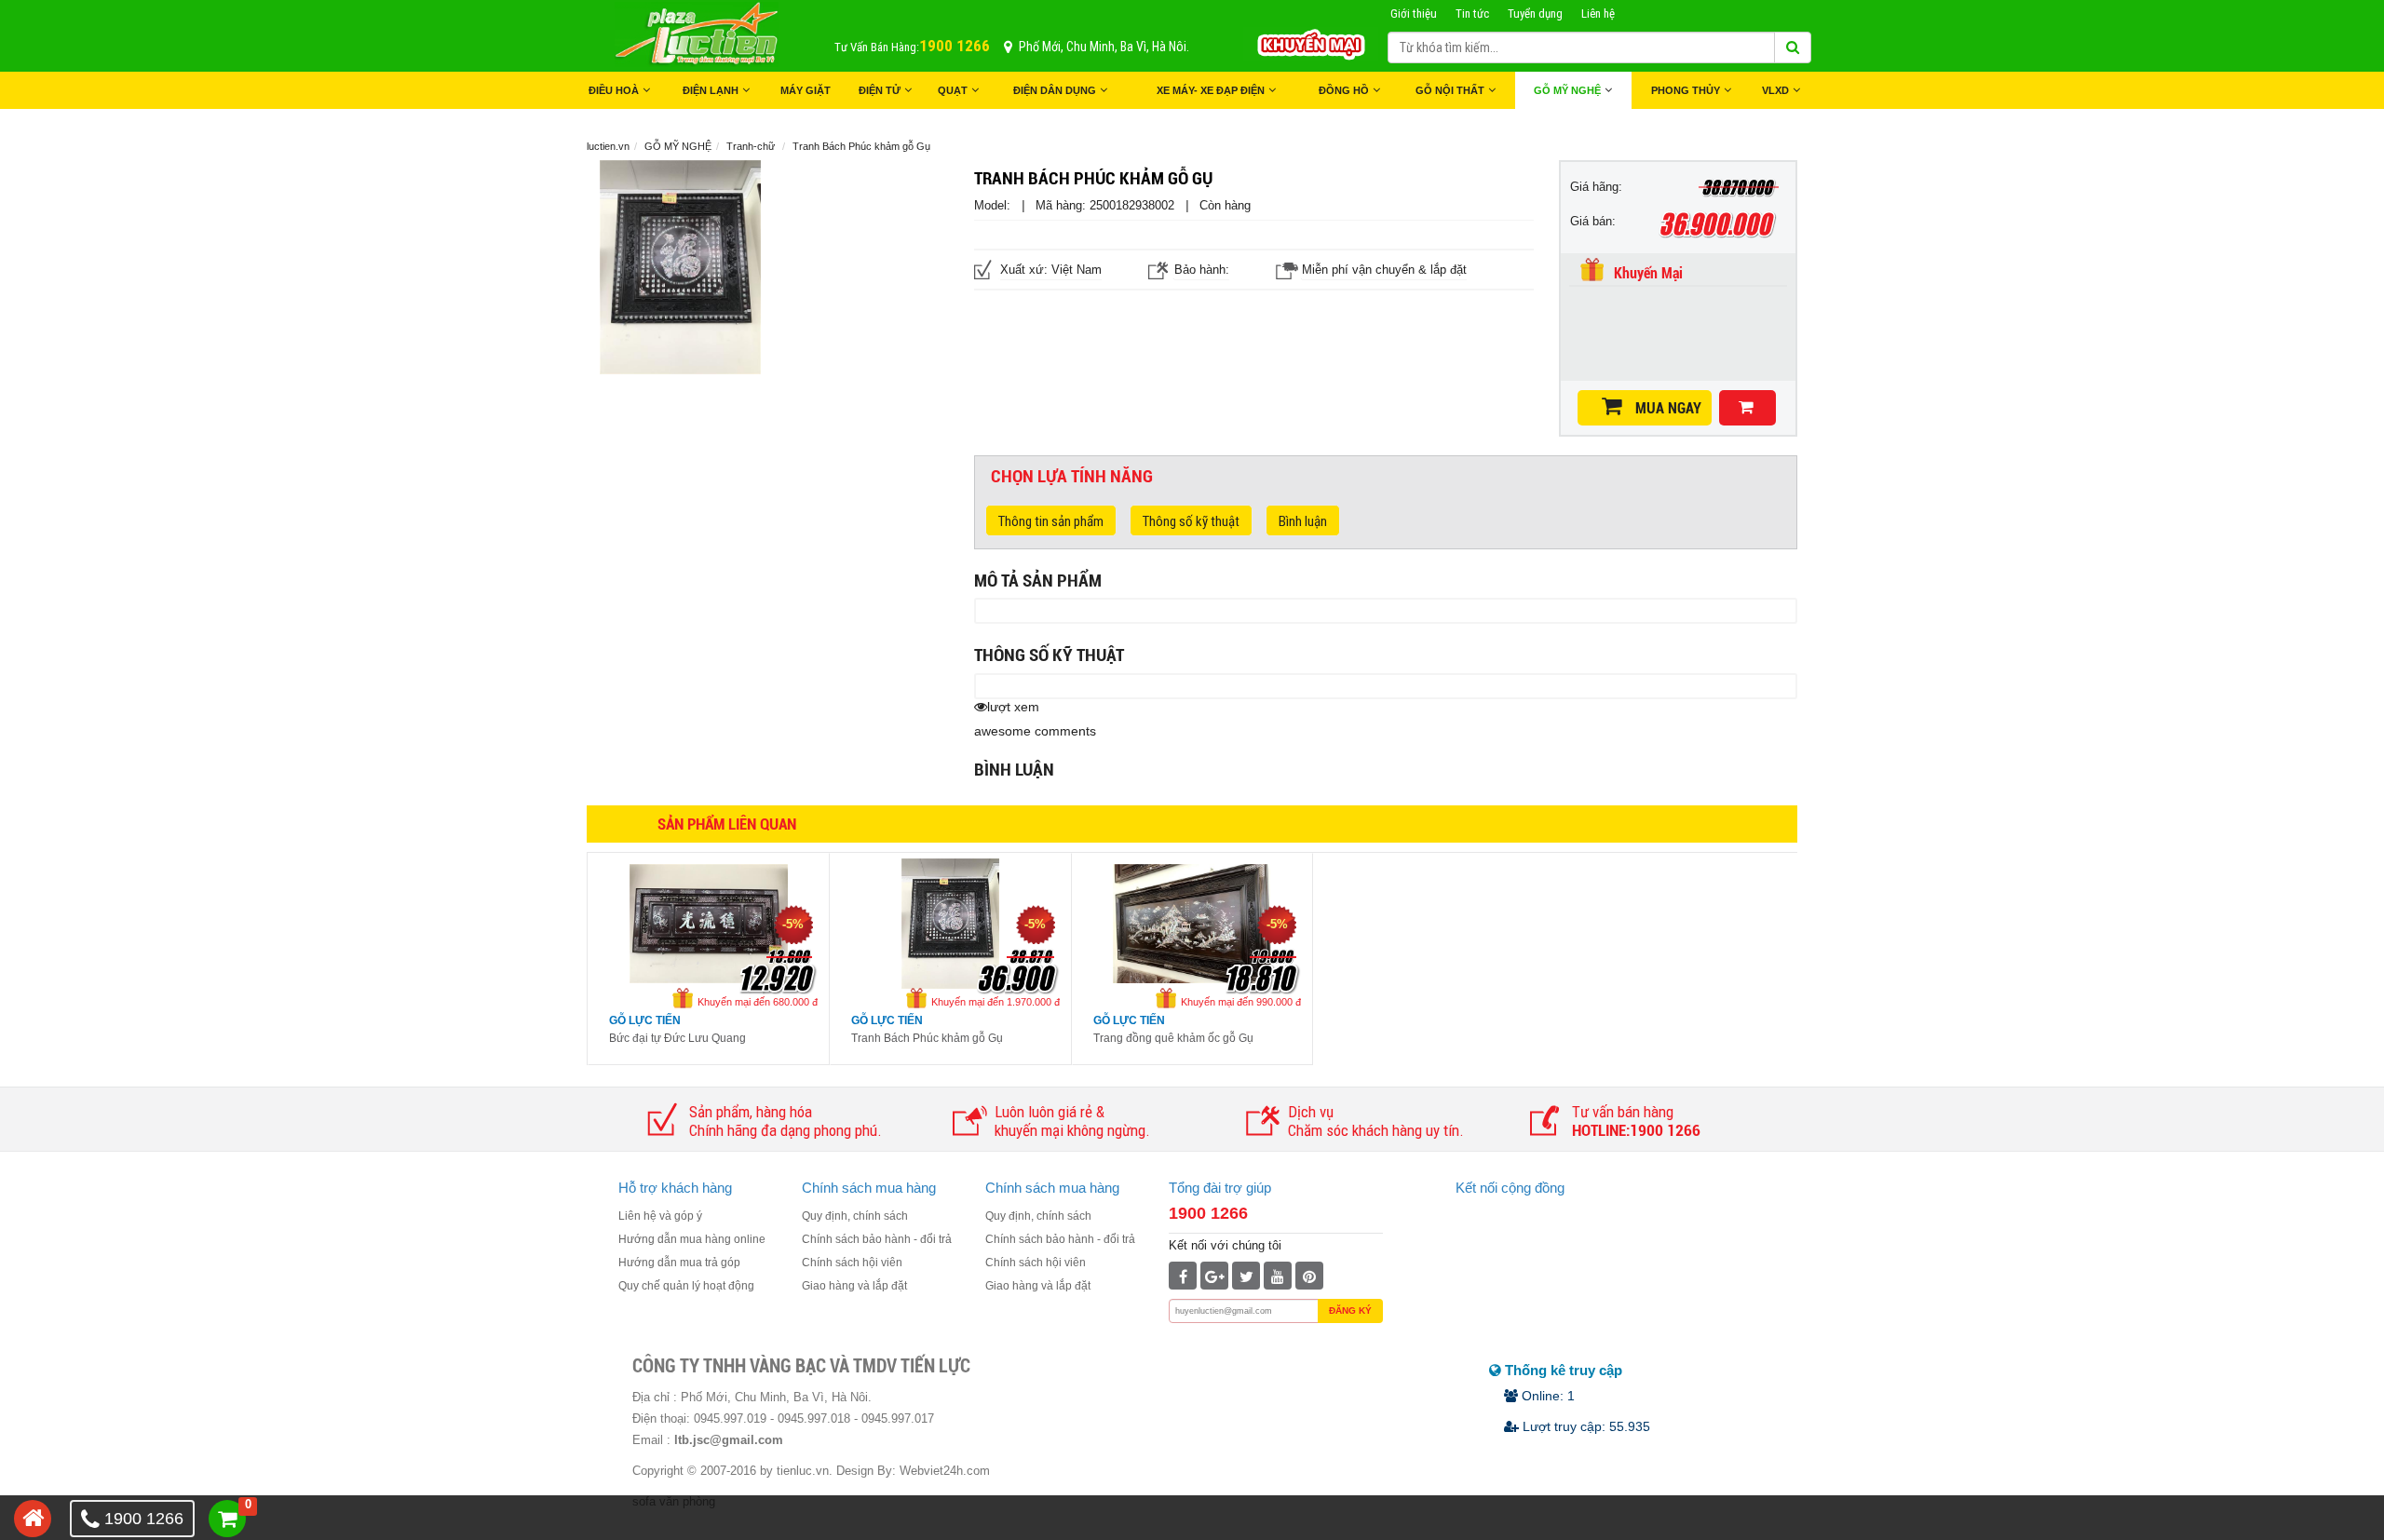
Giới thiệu (1414, 14)
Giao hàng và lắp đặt (854, 1286)
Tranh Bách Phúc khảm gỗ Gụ (927, 1038)
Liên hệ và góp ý (660, 1216)
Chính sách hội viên (852, 1263)
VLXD (1775, 90)
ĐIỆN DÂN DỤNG (1055, 90)
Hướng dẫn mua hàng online (692, 1239)
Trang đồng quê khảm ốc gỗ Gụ (1173, 1038)
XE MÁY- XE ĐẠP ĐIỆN (1211, 90)
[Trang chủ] (33, 1519)
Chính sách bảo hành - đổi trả (877, 1239)
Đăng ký (1350, 1310)
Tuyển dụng (1535, 14)
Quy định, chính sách (855, 1216)
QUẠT (953, 90)
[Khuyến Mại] (1311, 42)
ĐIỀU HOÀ (614, 90)
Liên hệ (1598, 14)
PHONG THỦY (1686, 90)
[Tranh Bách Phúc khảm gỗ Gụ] (950, 922)
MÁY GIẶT (806, 90)
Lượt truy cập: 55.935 (1585, 1426)
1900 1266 (1208, 1213)
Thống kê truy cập (1562, 1370)
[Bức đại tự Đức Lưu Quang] (709, 922)
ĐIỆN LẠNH (711, 90)
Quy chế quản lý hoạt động (686, 1286)
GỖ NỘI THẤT (1450, 90)
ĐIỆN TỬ (880, 90)
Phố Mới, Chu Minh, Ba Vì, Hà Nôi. (1104, 47)
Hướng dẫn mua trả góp (679, 1263)
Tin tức (1472, 14)
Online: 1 (1546, 1396)
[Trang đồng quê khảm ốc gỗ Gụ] (1192, 922)
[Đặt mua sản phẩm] (1747, 408)
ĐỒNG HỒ (1344, 90)
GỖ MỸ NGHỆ (1567, 90)
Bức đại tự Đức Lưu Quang (677, 1038)
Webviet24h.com (945, 1471)
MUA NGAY (1668, 408)
